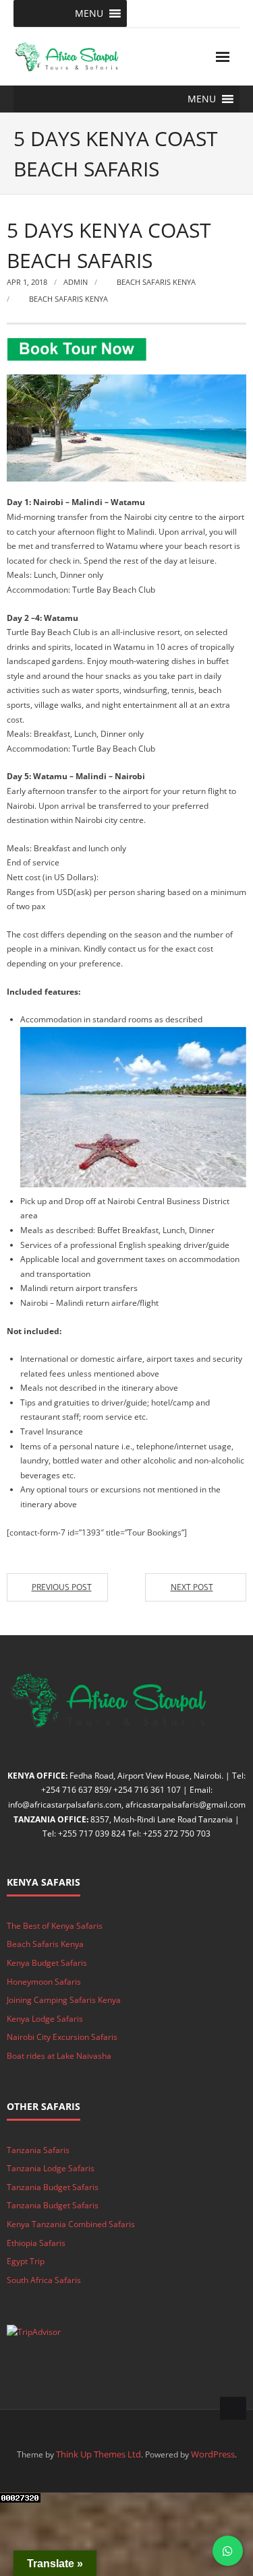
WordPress (213, 2454)
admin (76, 282)
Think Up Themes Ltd (99, 2454)
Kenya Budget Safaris (47, 1963)
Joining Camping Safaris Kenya (64, 2000)
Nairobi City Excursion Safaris (62, 2037)
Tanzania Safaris (38, 2150)
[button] (89, 13)
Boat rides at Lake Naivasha (59, 2056)
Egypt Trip (26, 2261)
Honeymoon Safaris (44, 1982)
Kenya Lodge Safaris (45, 2019)
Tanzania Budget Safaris (53, 2187)
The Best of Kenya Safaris (55, 1926)
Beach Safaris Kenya (156, 282)
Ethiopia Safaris (36, 2243)
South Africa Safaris (44, 2280)
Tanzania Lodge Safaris (51, 2168)
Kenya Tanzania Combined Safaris (71, 2224)
